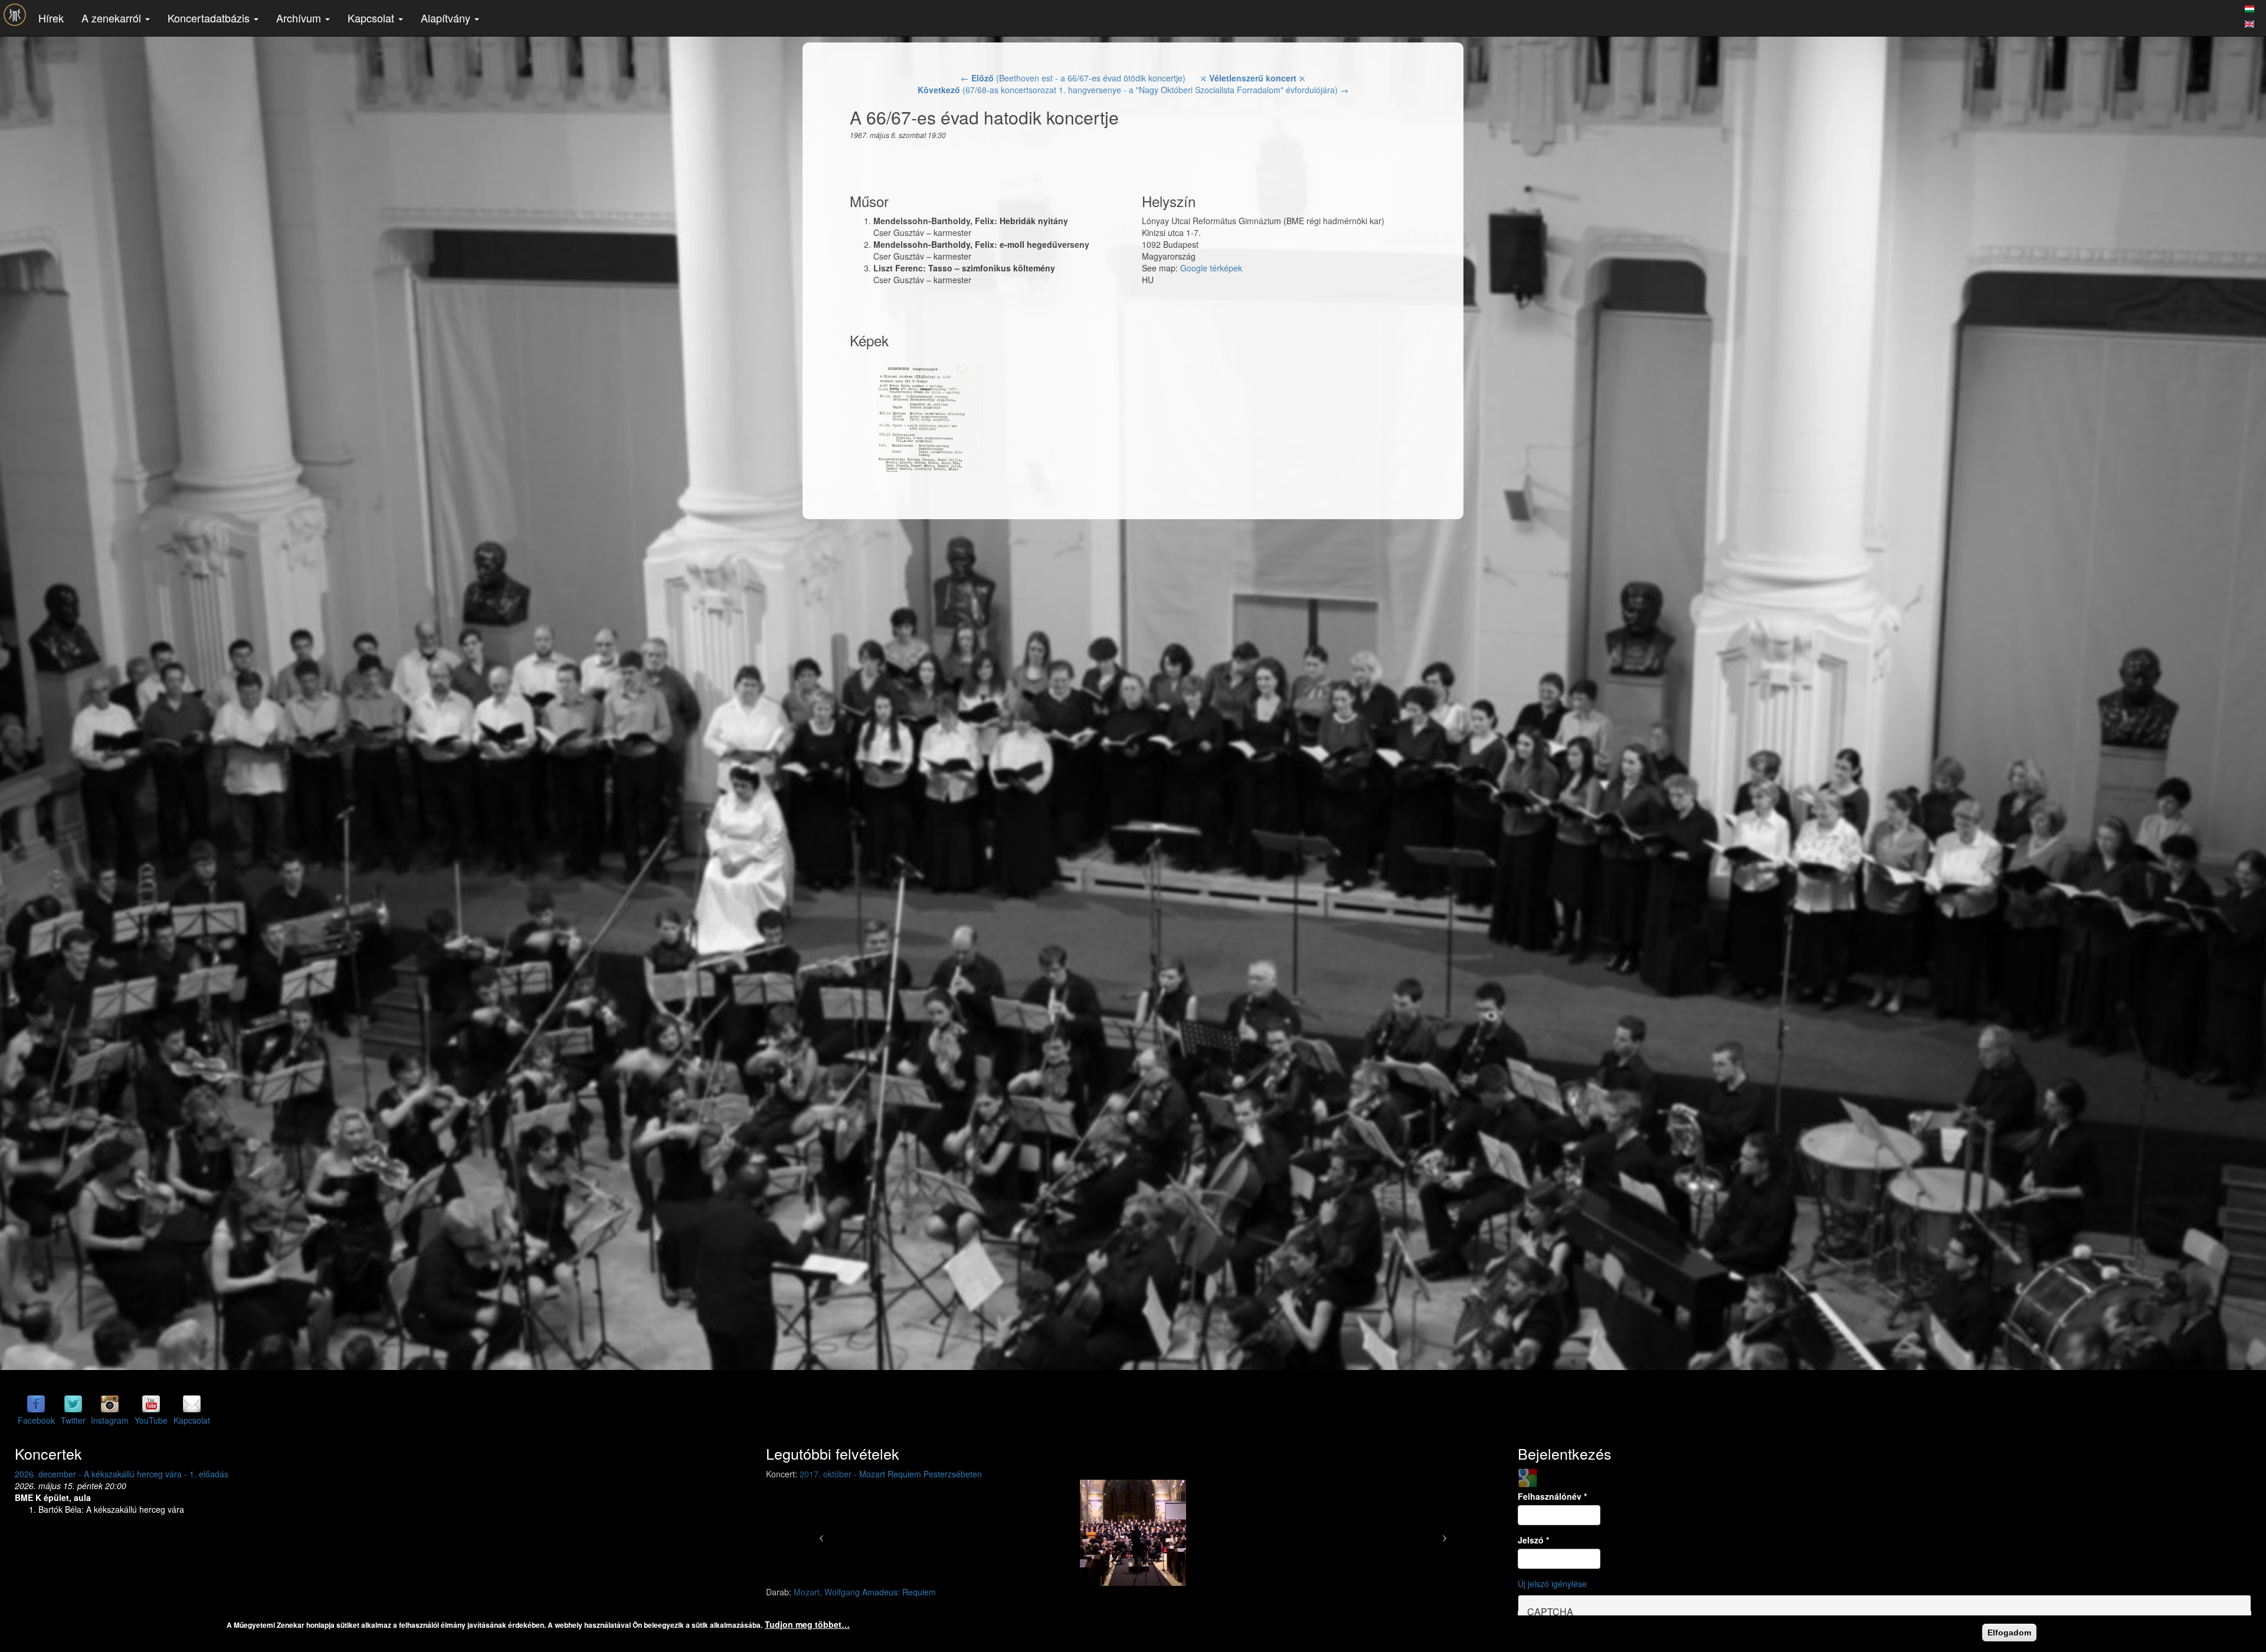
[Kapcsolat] (192, 1404)
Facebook (36, 1420)
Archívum (300, 18)
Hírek (51, 18)
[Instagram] (110, 1404)
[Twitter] (73, 1404)
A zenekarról (113, 18)
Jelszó (1533, 1540)
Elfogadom (2009, 1633)
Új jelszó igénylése (1552, 1584)
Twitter (73, 1420)
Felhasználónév (1552, 1496)
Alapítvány (447, 18)
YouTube (151, 1420)
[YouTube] (151, 1404)
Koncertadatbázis (210, 18)
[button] (821, 1533)
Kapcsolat (372, 18)
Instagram (110, 1420)
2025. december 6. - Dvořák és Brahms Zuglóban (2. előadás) (131, 1474)
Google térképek (1211, 268)
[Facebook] (36, 1404)
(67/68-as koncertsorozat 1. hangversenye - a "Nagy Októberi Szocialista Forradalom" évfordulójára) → (1133, 90)
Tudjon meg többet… (807, 1624)
